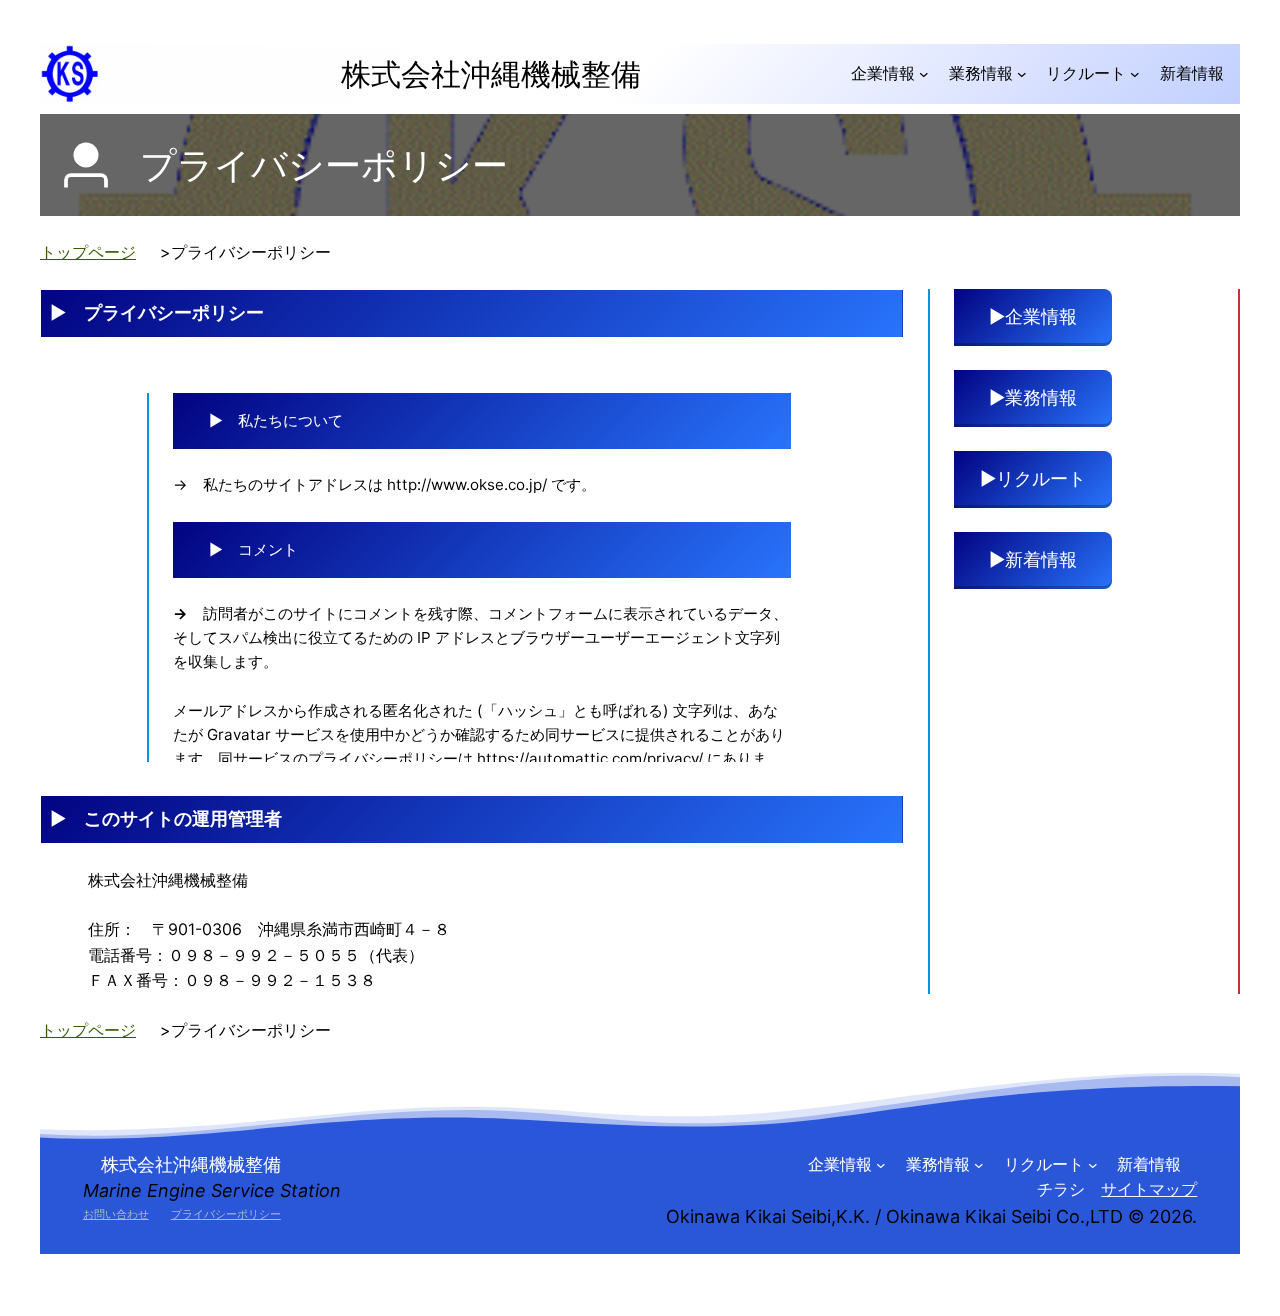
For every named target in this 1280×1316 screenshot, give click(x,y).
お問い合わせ (116, 1214)
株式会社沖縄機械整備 (476, 74)
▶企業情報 (1042, 316)
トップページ (88, 252)
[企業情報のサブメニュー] (924, 74)
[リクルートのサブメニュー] (1135, 74)
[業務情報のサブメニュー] (1022, 74)
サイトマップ (1149, 1189)
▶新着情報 (1042, 559)
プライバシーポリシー (226, 1214)
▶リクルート (1033, 478)
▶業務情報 (1042, 397)
